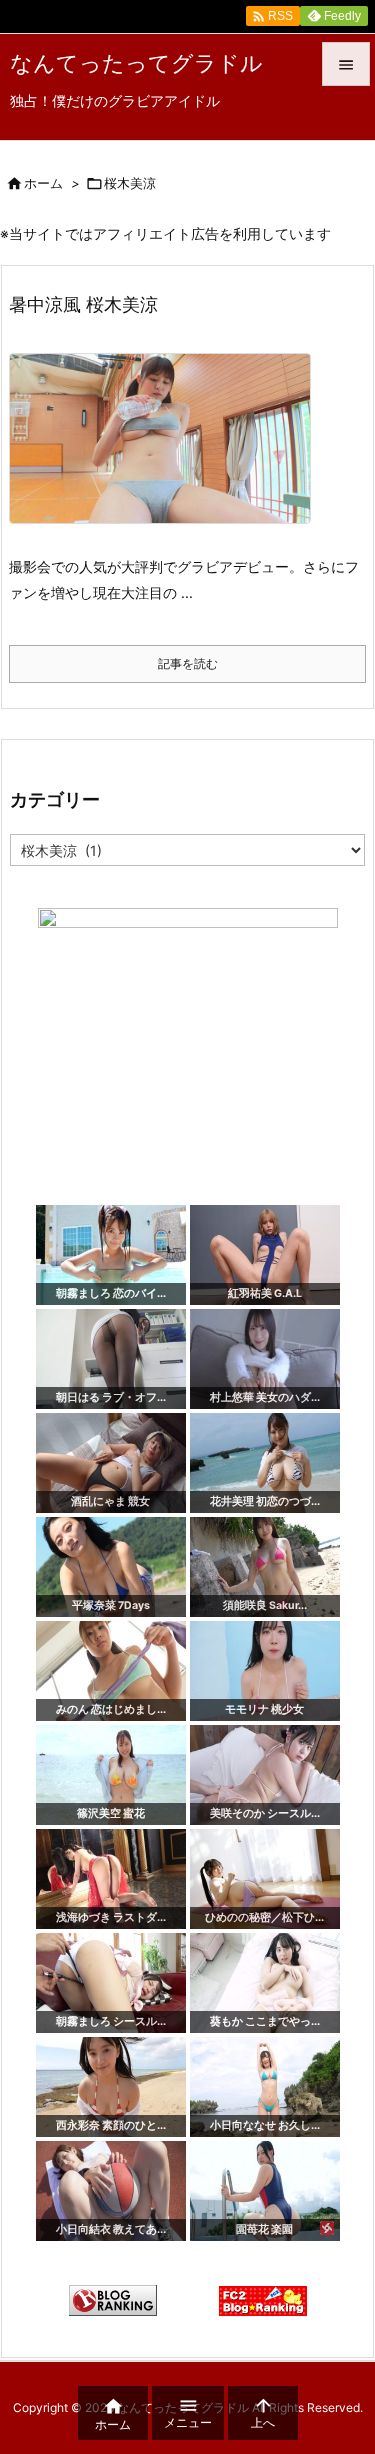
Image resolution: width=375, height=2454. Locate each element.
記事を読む (188, 663)
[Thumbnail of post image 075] (167, 452)
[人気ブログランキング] (113, 2299)
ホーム (43, 183)
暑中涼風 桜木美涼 (83, 304)
